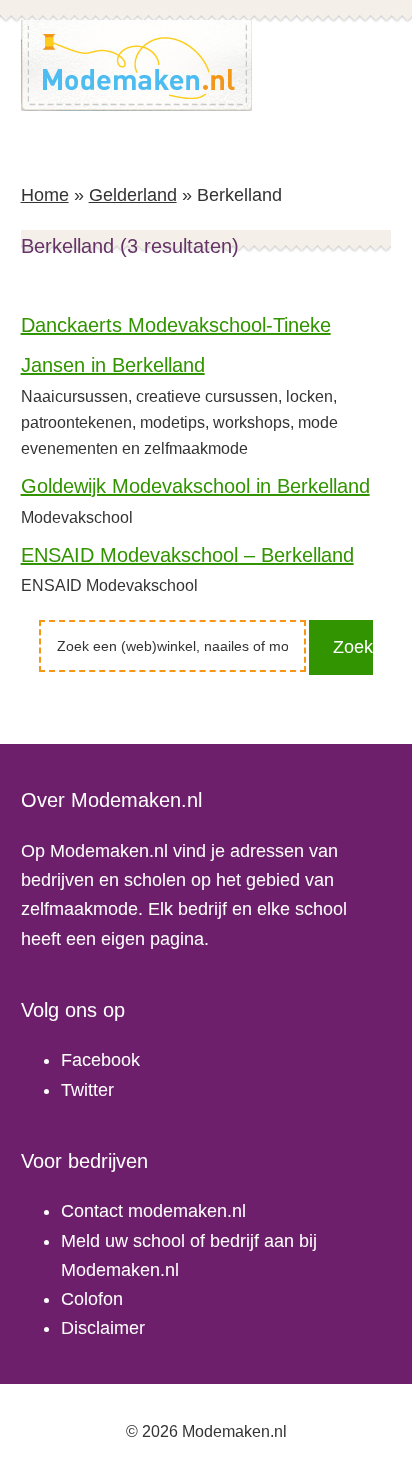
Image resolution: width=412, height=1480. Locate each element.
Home (45, 195)
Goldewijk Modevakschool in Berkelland (195, 486)
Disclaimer (103, 1328)
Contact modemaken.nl (153, 1211)
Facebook (100, 1060)
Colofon (92, 1299)
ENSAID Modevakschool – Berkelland (187, 555)
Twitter (87, 1090)
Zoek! (352, 647)
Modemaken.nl (137, 65)
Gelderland (133, 195)
